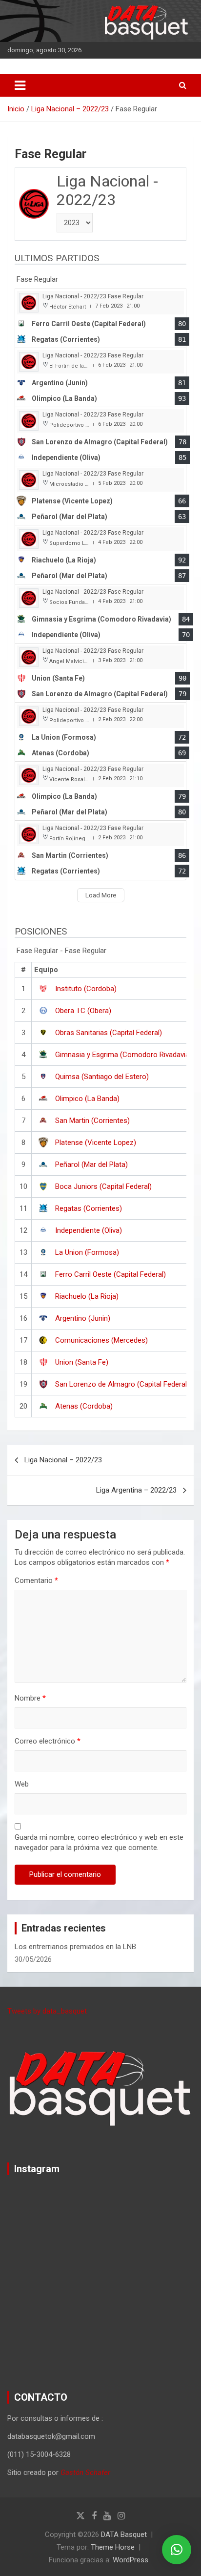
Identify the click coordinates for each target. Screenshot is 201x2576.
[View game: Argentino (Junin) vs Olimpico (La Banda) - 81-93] (100, 378)
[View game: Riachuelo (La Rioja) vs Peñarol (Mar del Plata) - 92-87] (100, 555)
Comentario (36, 1580)
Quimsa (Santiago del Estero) (102, 1077)
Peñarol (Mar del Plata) (91, 1164)
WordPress (131, 2560)
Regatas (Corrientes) (89, 1208)
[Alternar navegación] (20, 85)
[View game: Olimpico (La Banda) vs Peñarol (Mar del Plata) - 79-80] (100, 791)
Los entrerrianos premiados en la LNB (75, 1947)
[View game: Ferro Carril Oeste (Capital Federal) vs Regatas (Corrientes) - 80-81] (100, 319)
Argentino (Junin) (83, 1318)
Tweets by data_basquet (47, 2011)
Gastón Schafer (85, 2472)
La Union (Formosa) (87, 1252)
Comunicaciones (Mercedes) (101, 1340)
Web (22, 1784)
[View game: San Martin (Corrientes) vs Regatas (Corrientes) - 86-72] (100, 850)
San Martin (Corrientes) (92, 1121)
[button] (177, 2550)
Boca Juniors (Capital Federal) (103, 1186)
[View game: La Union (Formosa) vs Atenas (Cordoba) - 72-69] (100, 732)
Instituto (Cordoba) (86, 989)
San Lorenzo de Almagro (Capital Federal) (122, 1384)
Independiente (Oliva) (89, 1230)
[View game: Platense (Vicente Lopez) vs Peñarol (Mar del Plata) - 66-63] (100, 496)
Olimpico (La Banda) (87, 1099)
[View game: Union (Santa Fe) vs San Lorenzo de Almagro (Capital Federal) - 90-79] (100, 673)
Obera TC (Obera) (83, 1011)
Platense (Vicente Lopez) (96, 1143)
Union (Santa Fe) (82, 1362)
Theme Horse (113, 2547)
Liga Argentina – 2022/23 (136, 1490)
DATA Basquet (124, 2534)
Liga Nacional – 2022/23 (63, 1460)
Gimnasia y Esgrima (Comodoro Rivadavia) (123, 1055)
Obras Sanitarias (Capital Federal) (109, 1033)
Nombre (30, 1698)
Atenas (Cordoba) (84, 1406)
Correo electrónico (48, 1741)
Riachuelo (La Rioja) (87, 1296)
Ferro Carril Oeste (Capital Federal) (111, 1274)
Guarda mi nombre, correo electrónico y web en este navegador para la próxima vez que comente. (99, 1842)
